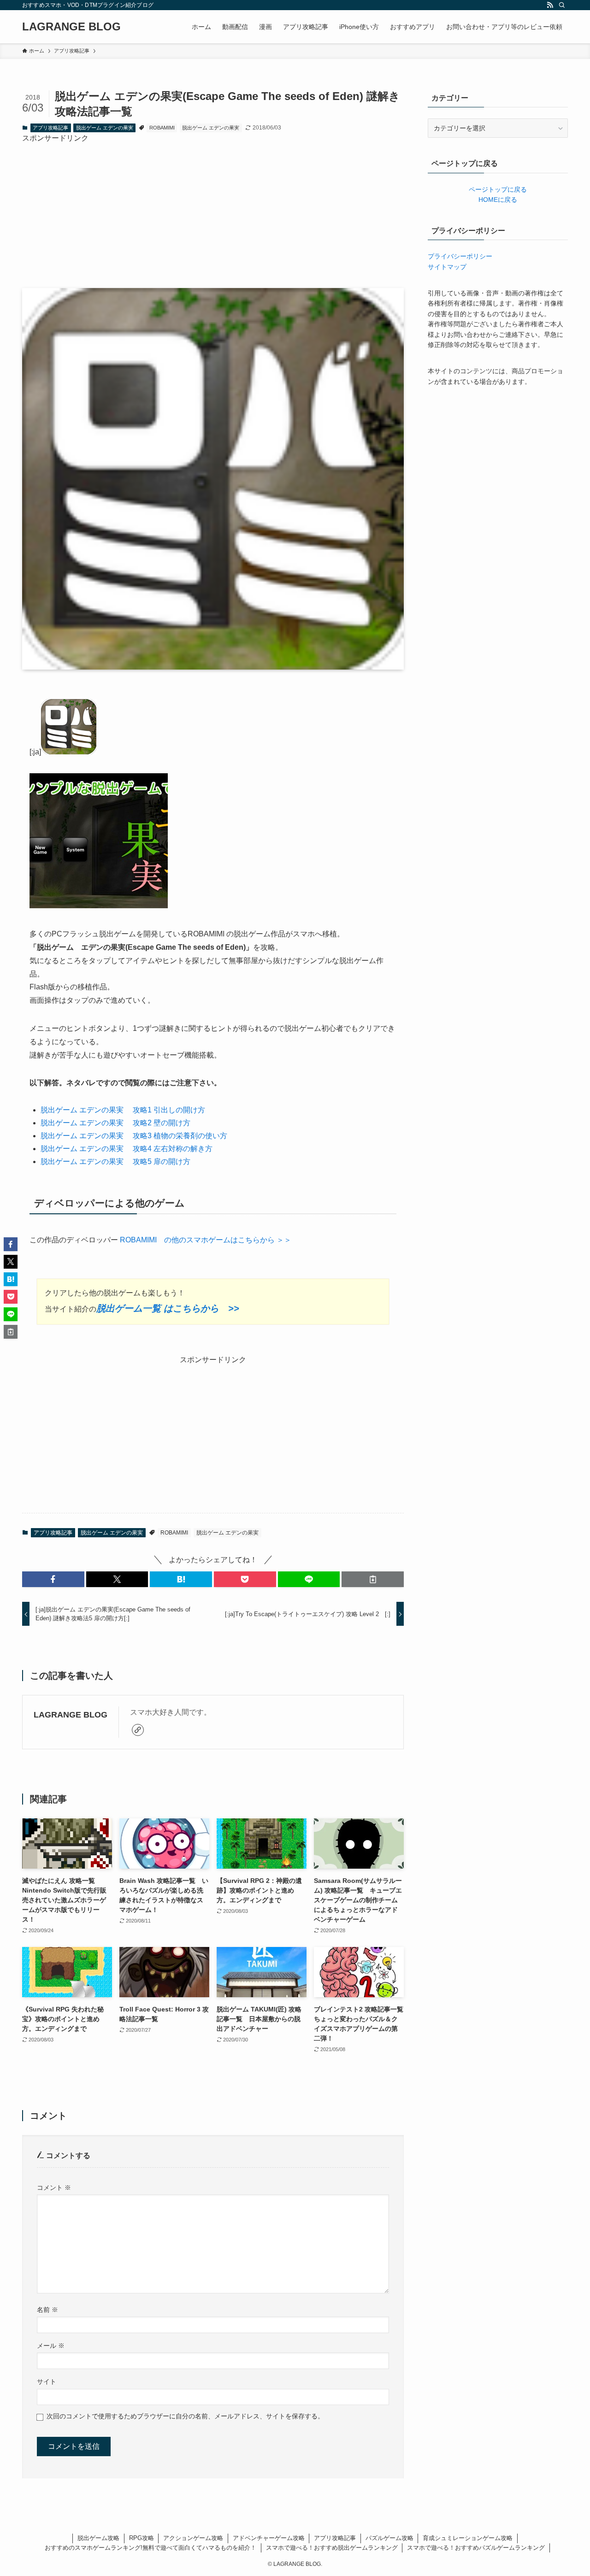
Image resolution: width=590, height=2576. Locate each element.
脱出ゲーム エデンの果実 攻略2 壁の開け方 (115, 1123)
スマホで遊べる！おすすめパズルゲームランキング (476, 2548)
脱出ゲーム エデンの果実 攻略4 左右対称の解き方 (127, 1149)
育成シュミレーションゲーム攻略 (468, 2538)
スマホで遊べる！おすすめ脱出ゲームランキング (332, 2548)
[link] (138, 1730)
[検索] (562, 5)
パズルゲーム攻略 (389, 2538)
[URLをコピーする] (373, 1579)
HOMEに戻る (498, 200)
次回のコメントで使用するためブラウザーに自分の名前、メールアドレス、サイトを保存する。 (185, 2416)
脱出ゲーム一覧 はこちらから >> (168, 1308)
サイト (47, 2382)
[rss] (550, 5)
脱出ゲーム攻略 (98, 2538)
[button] (53, 1579)
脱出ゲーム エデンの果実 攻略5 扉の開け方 (115, 1162)
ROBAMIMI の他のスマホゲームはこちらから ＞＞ (205, 1240)
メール (51, 2346)
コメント (54, 2188)
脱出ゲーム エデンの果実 (105, 128)
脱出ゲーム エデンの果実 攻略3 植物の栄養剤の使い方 (134, 1136)
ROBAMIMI (162, 128)
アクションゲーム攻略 (193, 2538)
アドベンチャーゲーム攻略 (269, 2538)
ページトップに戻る (498, 189)
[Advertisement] (213, 209)
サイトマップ (447, 267)
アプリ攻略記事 (50, 128)
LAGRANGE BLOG (71, 27)
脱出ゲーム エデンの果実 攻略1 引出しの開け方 (123, 1110)
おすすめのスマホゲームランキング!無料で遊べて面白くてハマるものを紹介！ (150, 2548)
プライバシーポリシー (460, 256)
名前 (47, 2310)
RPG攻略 (142, 2538)
